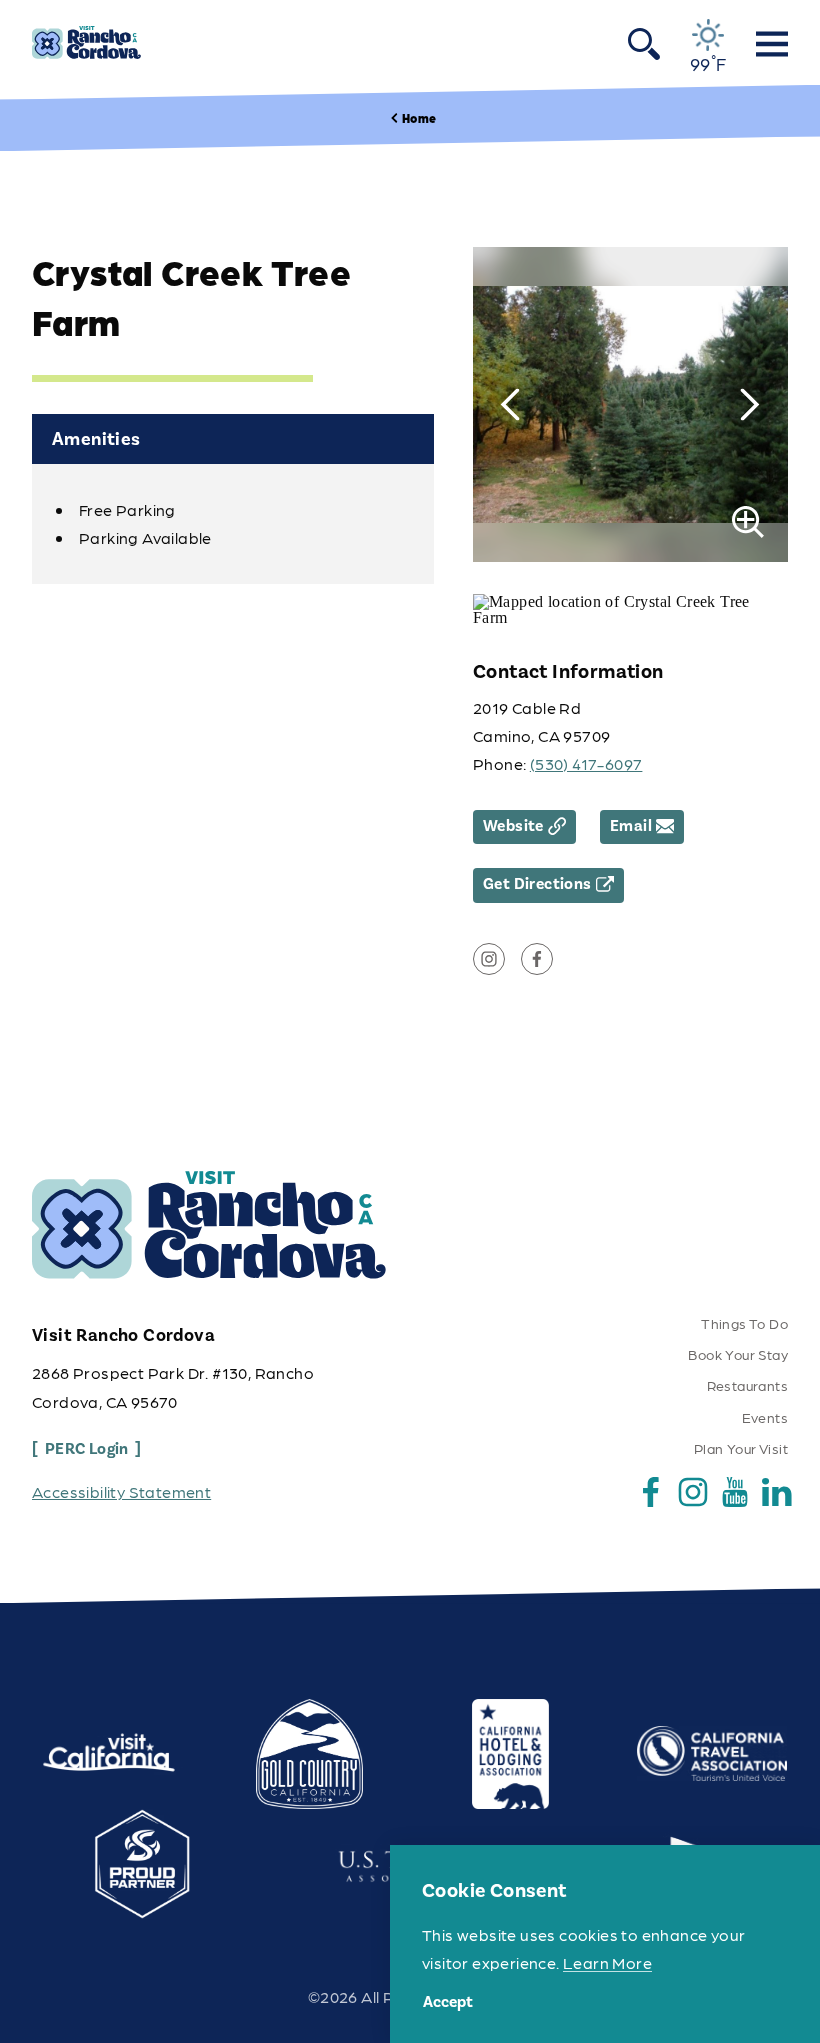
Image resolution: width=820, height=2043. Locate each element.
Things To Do (744, 1323)
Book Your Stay (738, 1354)
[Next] (750, 404)
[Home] (86, 42)
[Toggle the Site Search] (644, 43)
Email (631, 826)
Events (765, 1417)
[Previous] (510, 404)
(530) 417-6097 (586, 763)
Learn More (607, 1962)
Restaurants (747, 1385)
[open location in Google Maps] (630, 608)
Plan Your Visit (741, 1448)
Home (419, 118)
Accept (448, 2002)
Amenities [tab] (96, 439)
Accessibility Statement (121, 1491)
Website (513, 826)
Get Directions (537, 884)
